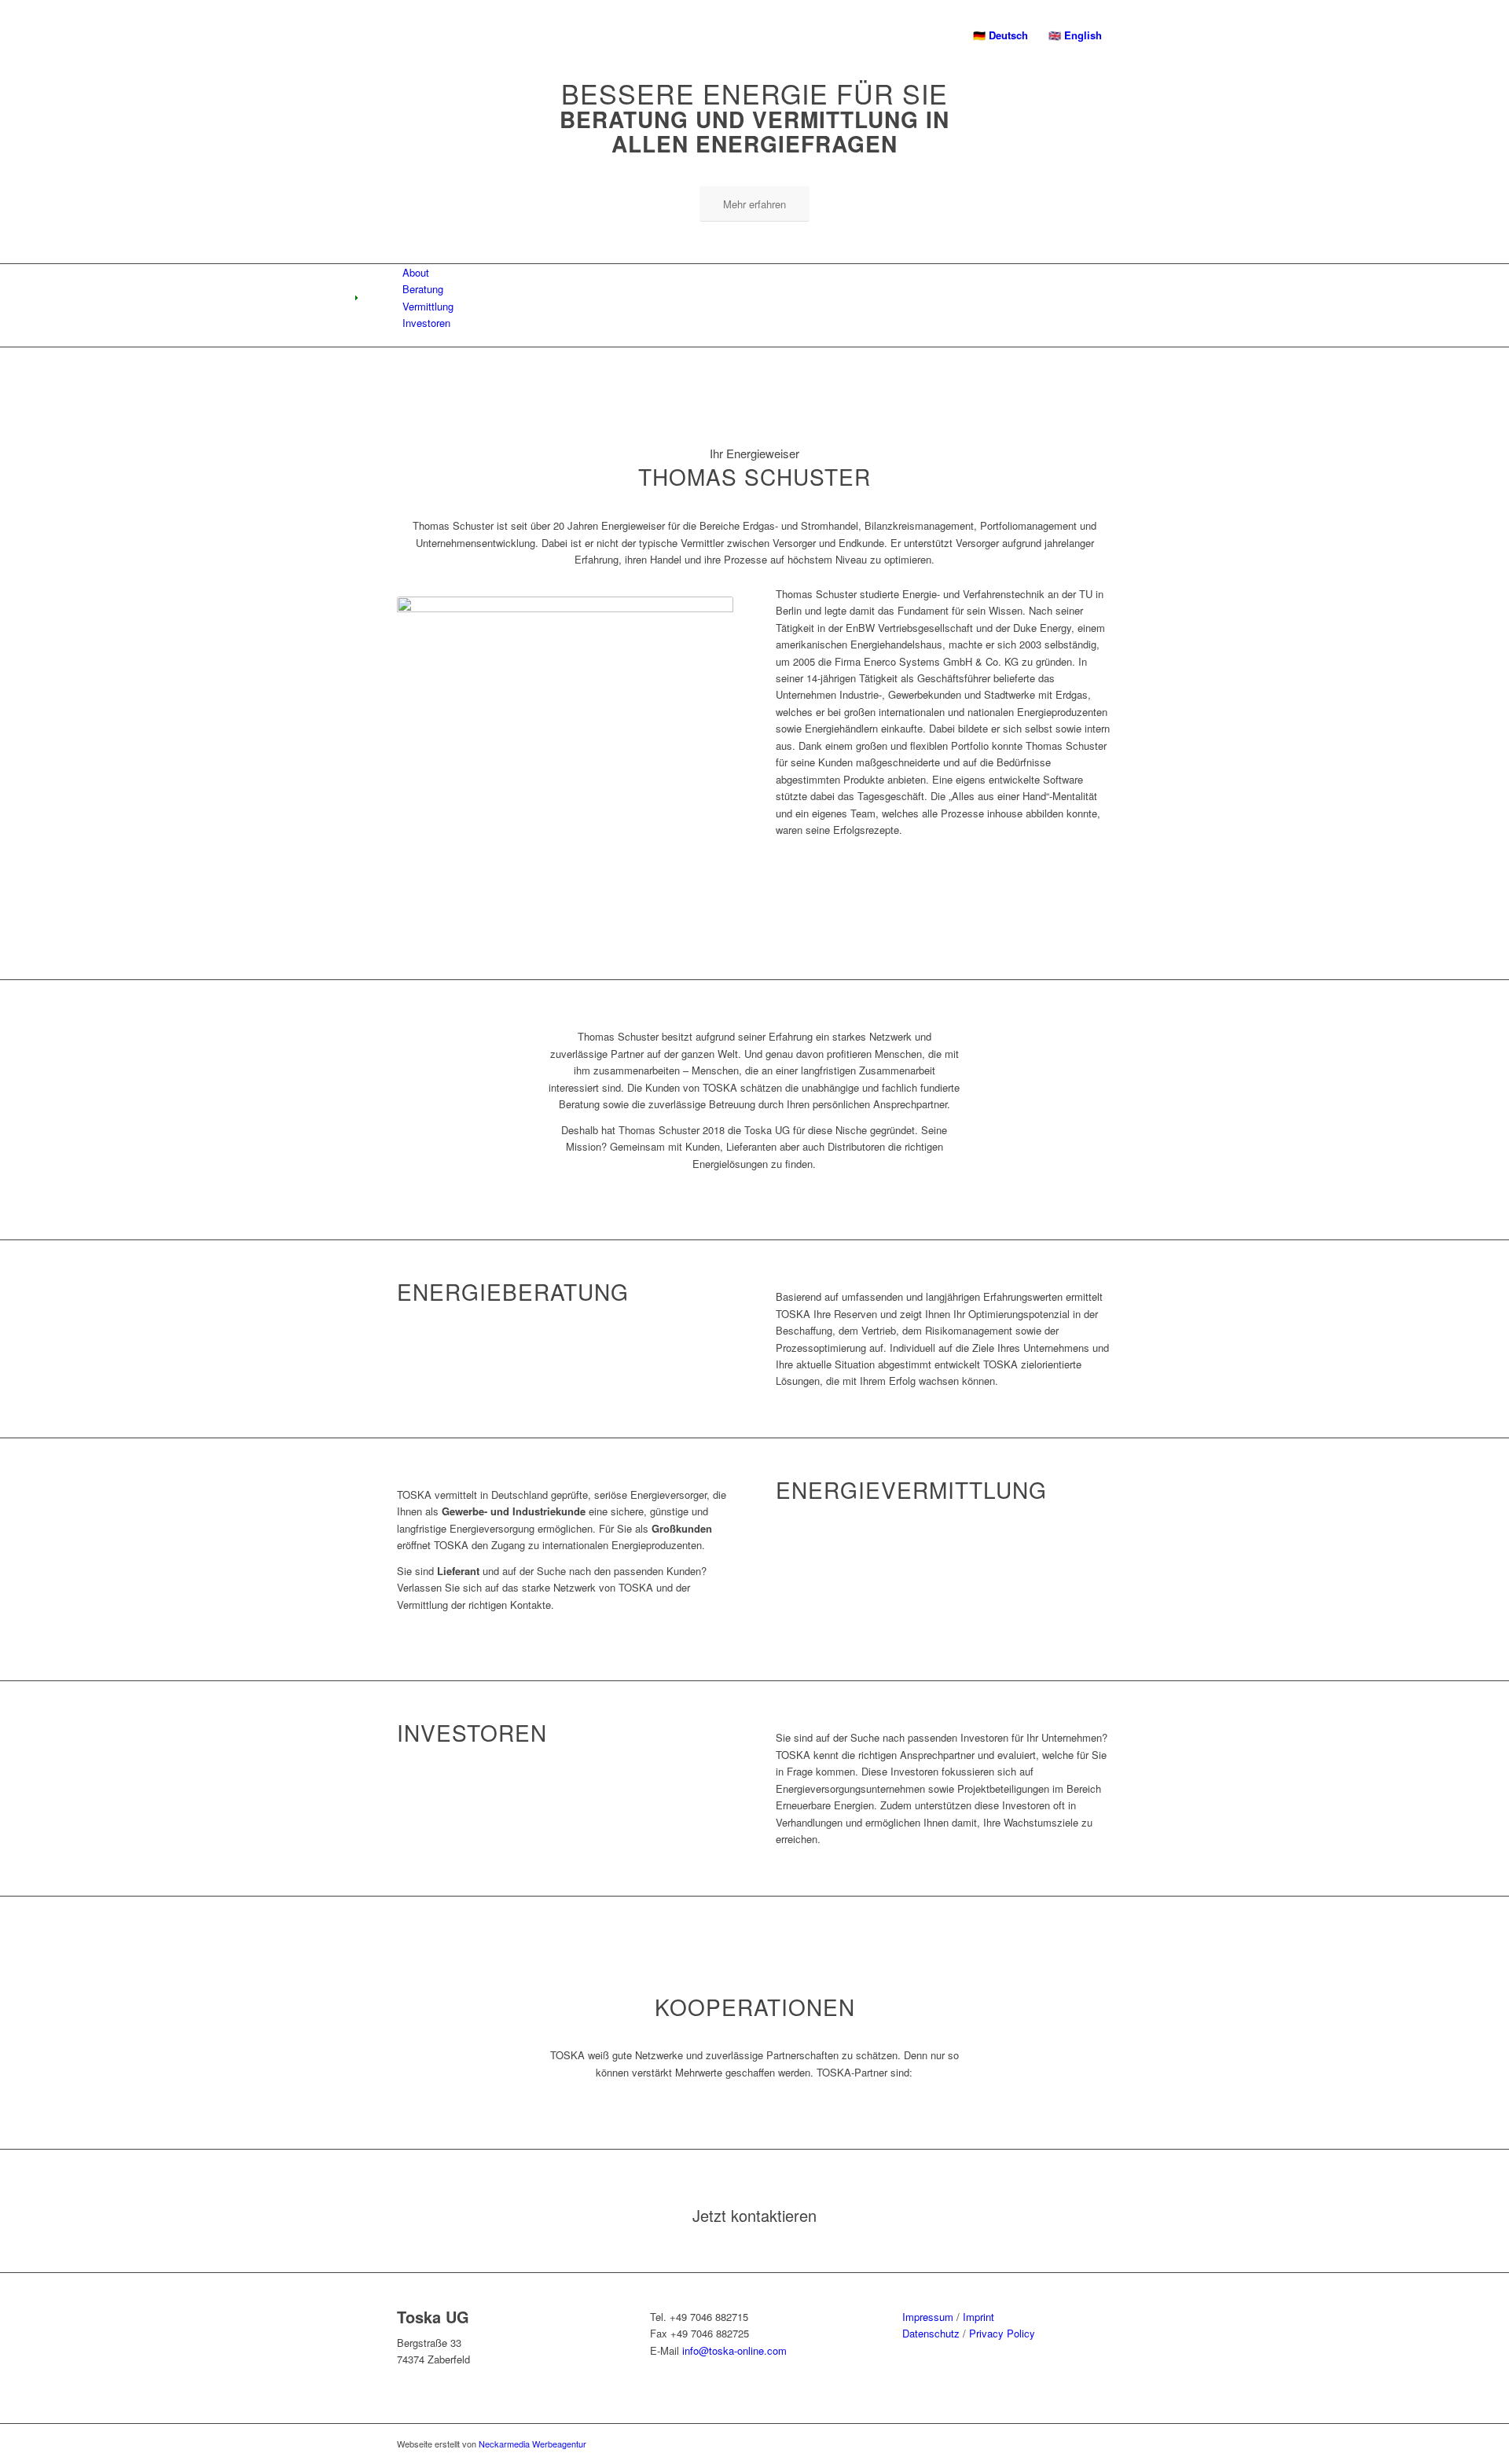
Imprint (978, 2317)
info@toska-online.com (734, 2350)
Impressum (928, 2317)
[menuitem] (1000, 35)
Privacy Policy (1002, 2333)
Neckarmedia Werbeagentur (532, 2444)
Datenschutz (931, 2333)
